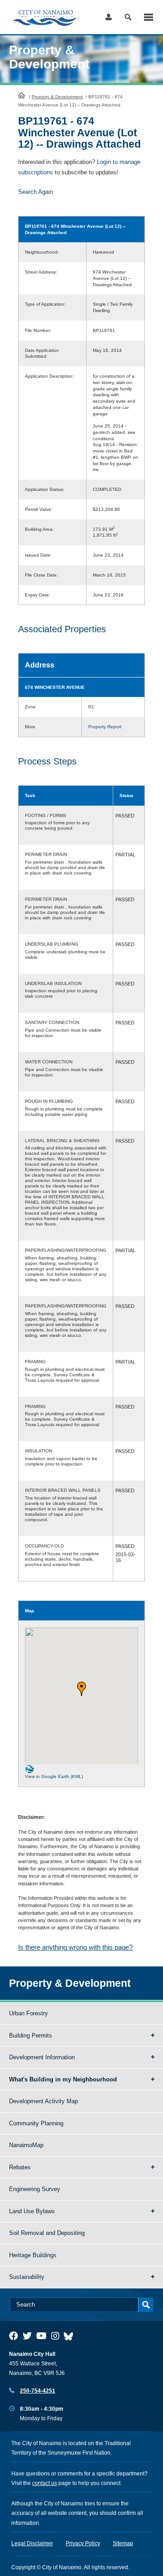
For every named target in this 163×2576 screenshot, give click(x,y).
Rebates (20, 2167)
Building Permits (31, 2035)
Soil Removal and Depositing (47, 2233)
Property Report (105, 727)
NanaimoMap (26, 2145)
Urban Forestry (29, 2013)
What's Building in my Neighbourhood (63, 2079)
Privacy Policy (83, 2543)
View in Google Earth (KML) (54, 1776)
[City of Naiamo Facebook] (14, 2336)
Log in (108, 17)
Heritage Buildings (33, 2255)
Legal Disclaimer (32, 2543)
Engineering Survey (35, 2189)
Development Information (42, 2057)
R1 (91, 707)
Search (128, 17)
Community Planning (36, 2123)
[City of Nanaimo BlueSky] (71, 2336)
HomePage (22, 95)
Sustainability (27, 2277)
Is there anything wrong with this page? (75, 1947)
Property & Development (57, 97)
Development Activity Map (43, 2101)
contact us (45, 2483)
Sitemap (123, 2543)
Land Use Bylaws (32, 2211)
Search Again (36, 192)
